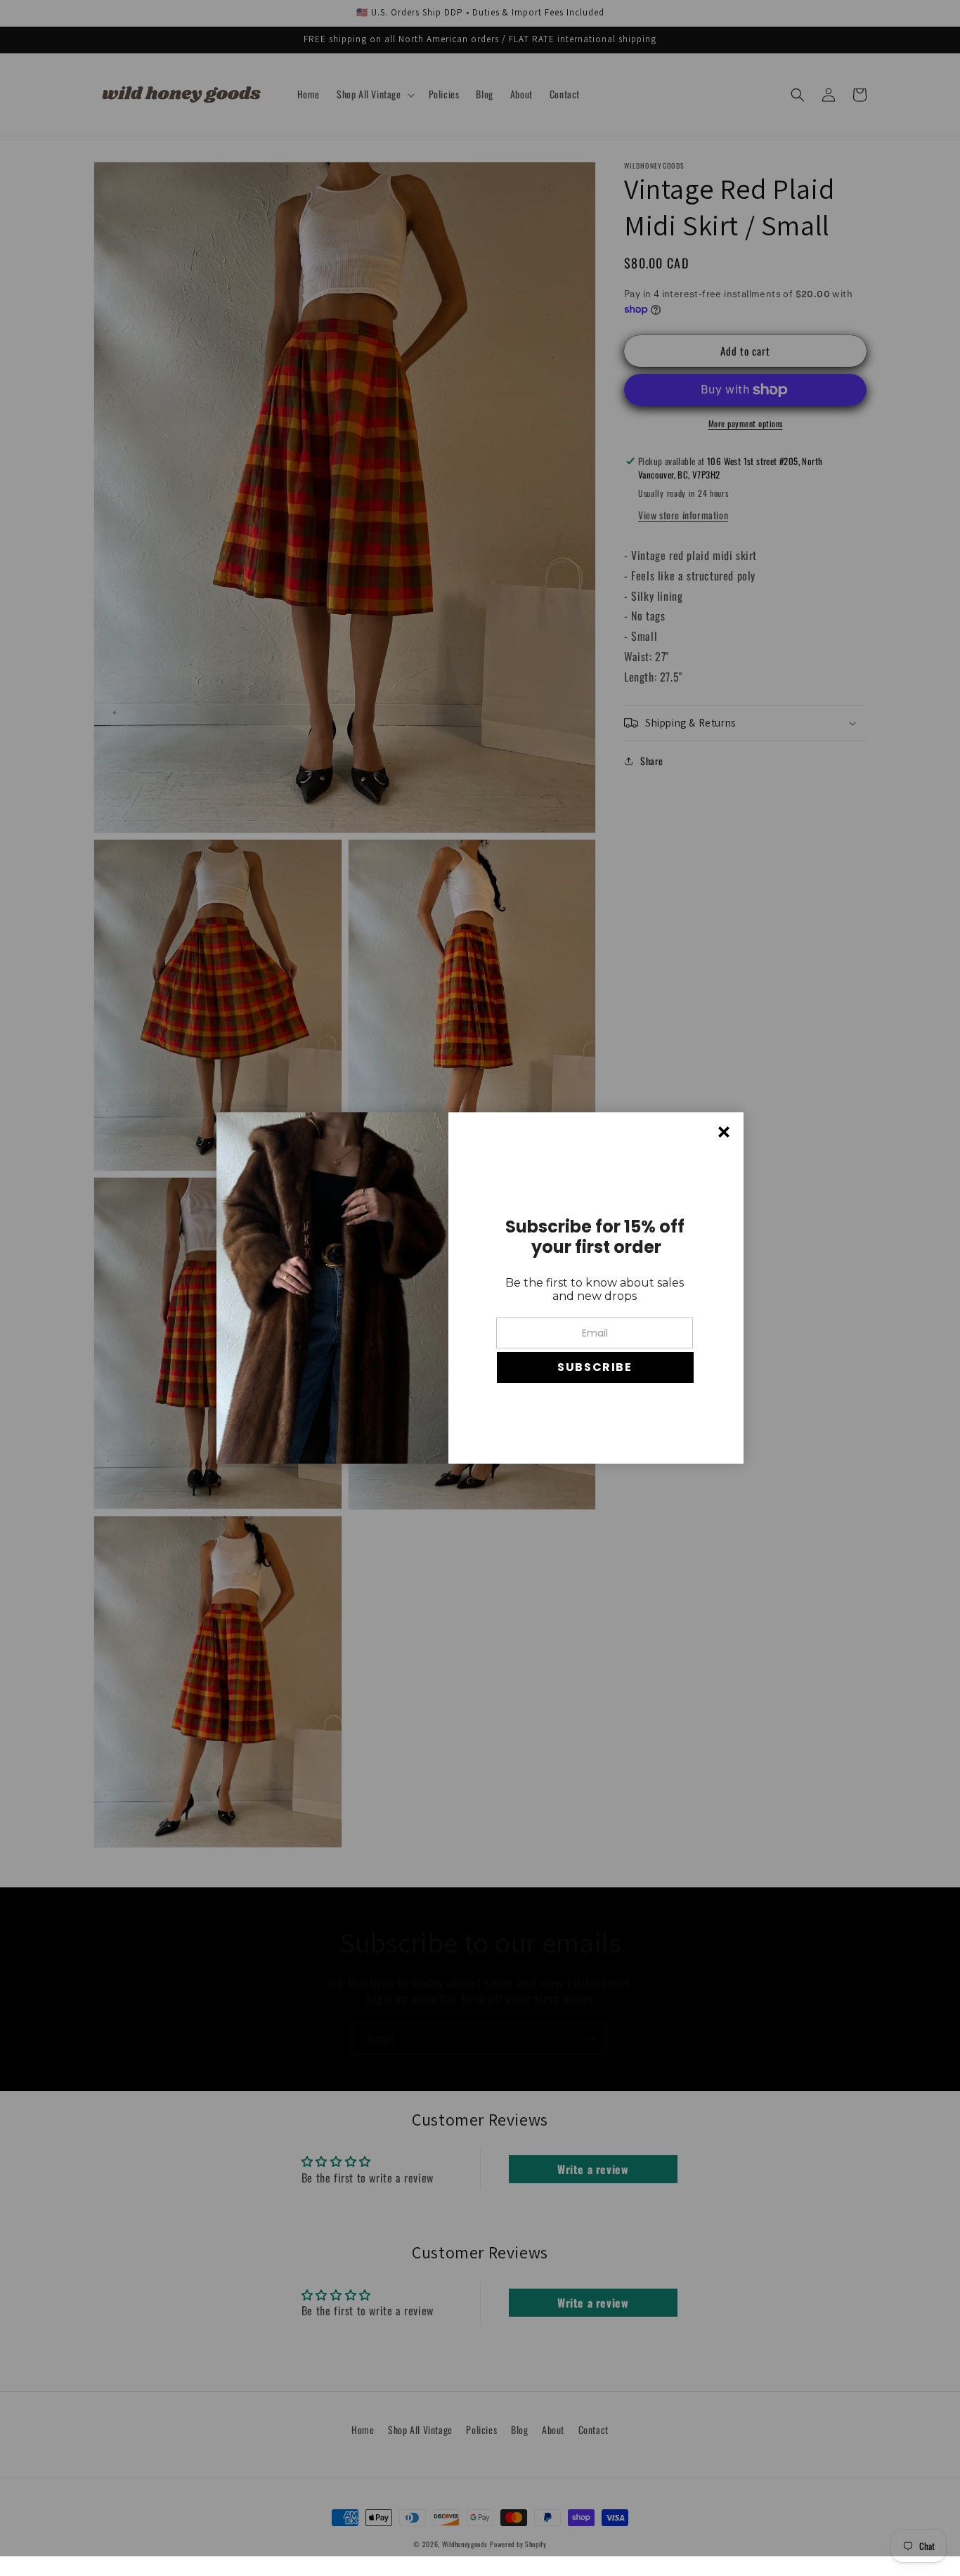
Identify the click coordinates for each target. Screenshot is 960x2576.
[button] (595, 1367)
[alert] (480, 1288)
